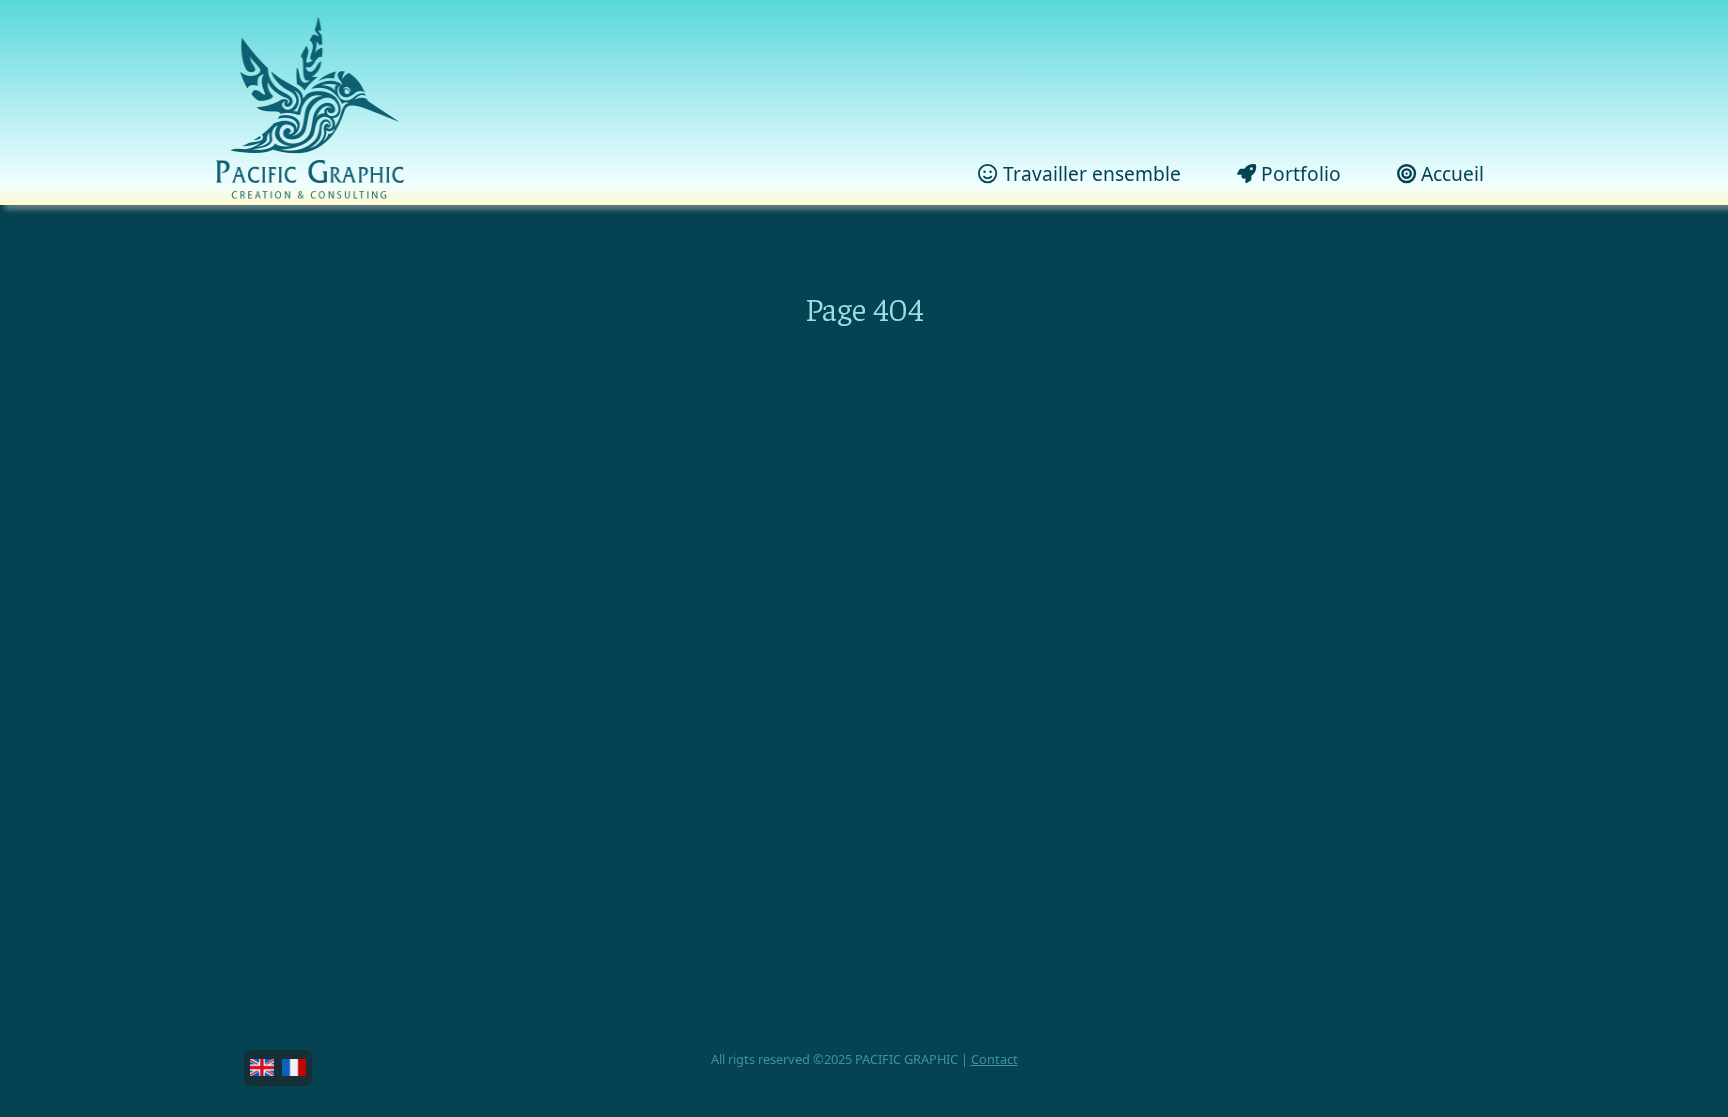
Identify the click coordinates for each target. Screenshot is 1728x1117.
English (262, 1068)
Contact (994, 1059)
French (294, 1068)
